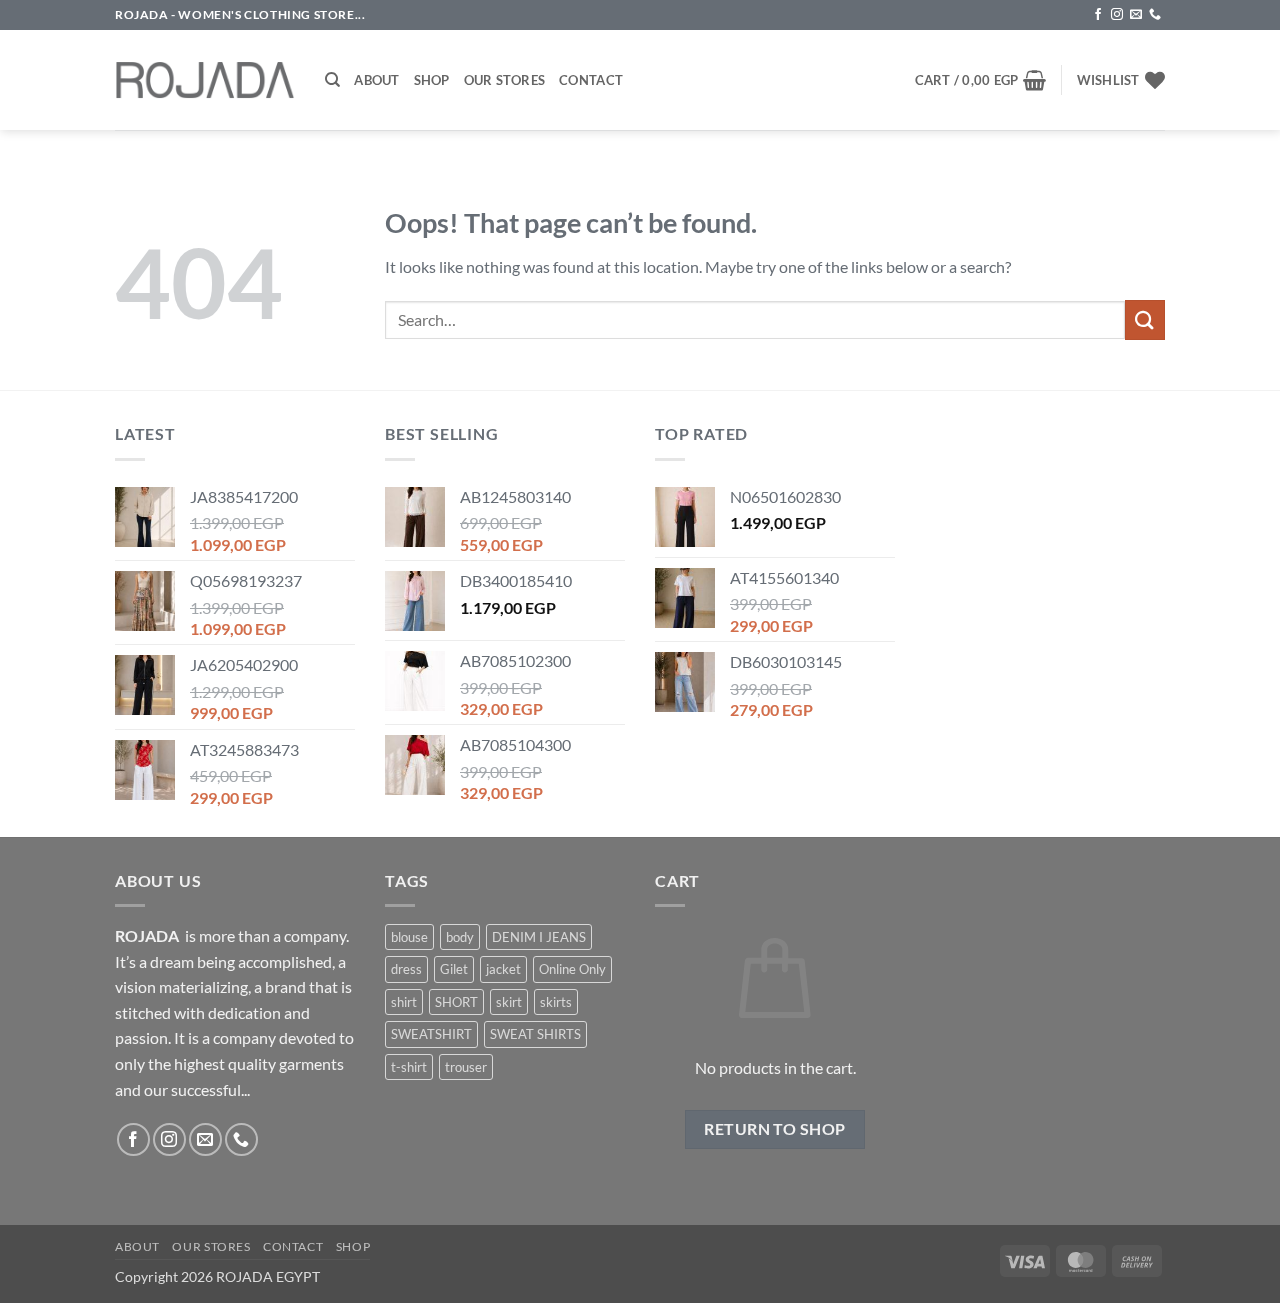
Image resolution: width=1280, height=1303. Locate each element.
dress (406, 969)
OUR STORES (211, 1246)
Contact (591, 80)
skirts (556, 1002)
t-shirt (409, 1067)
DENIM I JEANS (539, 937)
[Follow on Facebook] (1098, 15)
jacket (503, 969)
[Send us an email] (1136, 15)
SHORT (456, 1002)
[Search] (332, 80)
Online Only (572, 969)
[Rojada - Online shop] (205, 80)
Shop (432, 80)
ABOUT (137, 1246)
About (376, 80)
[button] (981, 80)
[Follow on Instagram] (1117, 15)
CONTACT (293, 1246)
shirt (404, 1002)
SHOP (353, 1246)
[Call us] (1155, 15)
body (460, 937)
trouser (466, 1067)
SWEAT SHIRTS (535, 1034)
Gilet (454, 969)
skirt (509, 1002)
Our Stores (505, 80)
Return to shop (775, 1129)
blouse (409, 937)
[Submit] (1145, 319)
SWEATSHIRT (431, 1034)
